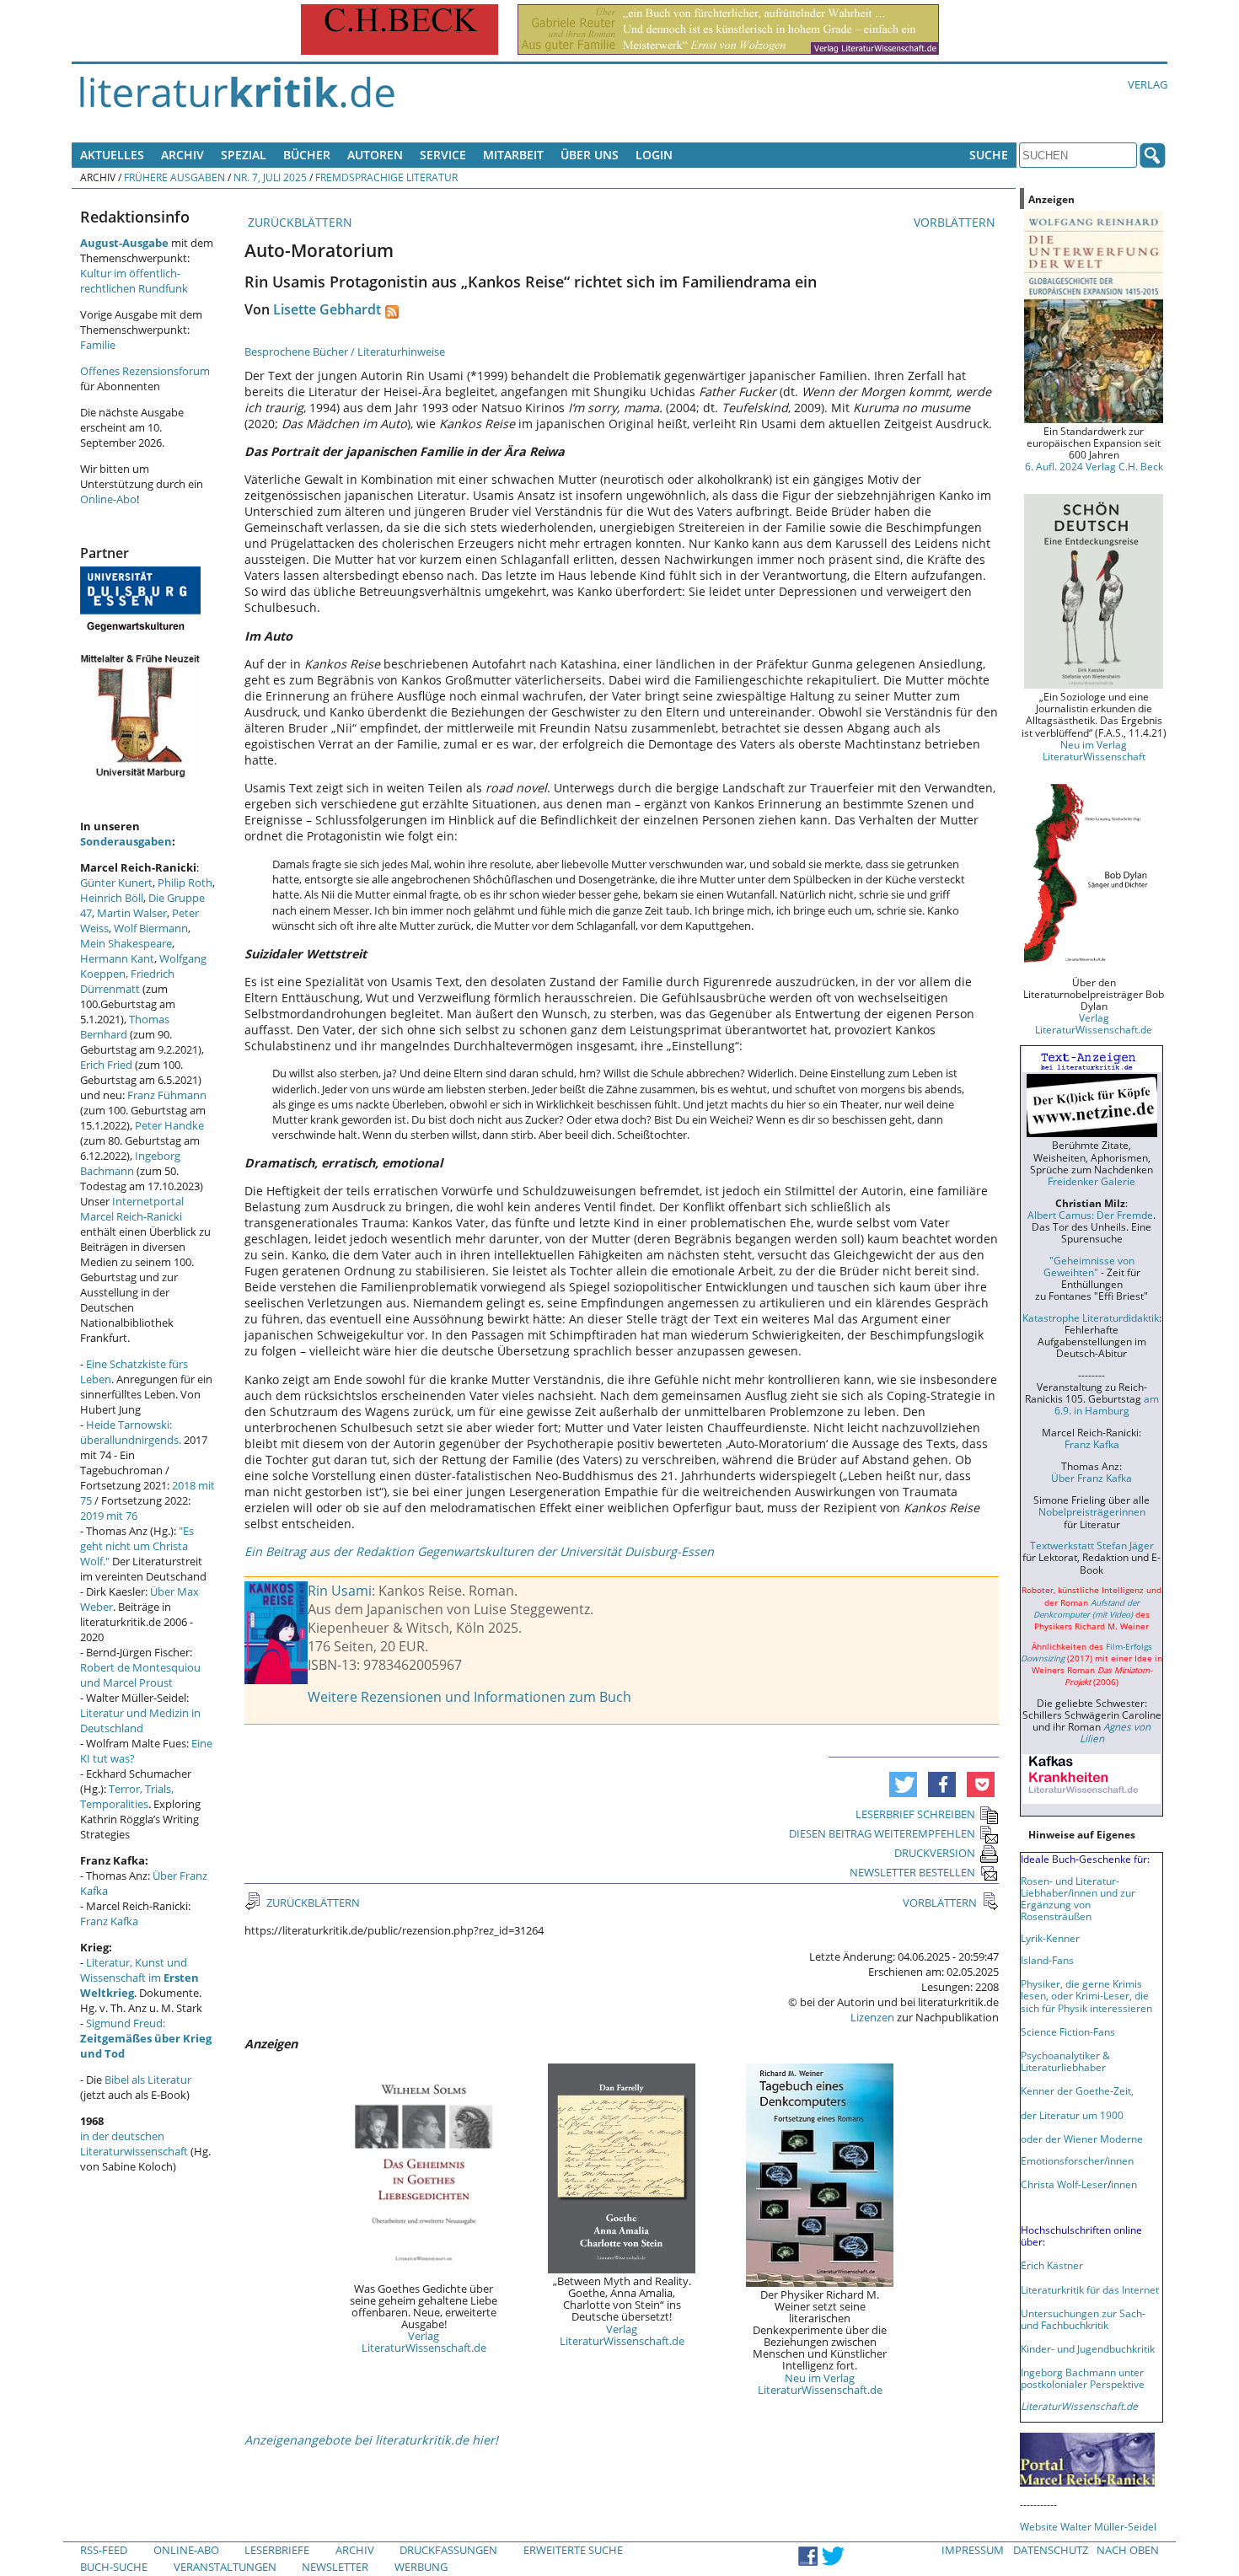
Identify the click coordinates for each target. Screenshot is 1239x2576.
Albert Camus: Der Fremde (1090, 1215)
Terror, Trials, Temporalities (127, 1796)
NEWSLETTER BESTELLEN (912, 1872)
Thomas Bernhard (125, 1027)
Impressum (973, 2550)
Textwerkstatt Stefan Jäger (1092, 1545)
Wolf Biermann (151, 928)
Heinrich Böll (112, 898)
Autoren (375, 155)
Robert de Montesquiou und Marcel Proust (140, 1675)
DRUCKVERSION (935, 1853)
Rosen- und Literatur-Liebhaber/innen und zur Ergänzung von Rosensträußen (1078, 1898)
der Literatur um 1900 (1072, 2115)
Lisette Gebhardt (327, 309)
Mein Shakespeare (126, 943)
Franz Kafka (109, 1921)
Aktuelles (112, 155)
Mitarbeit (513, 155)
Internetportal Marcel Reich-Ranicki (132, 1209)
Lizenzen (872, 2017)
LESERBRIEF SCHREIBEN (915, 1814)
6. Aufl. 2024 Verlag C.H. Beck (1094, 466)
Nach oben (1128, 2550)
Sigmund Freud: (146, 2038)
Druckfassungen (448, 2550)
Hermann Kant (117, 958)
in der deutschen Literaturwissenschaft (134, 2144)
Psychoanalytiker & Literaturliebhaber (1065, 2061)
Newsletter (335, 2567)
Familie (98, 345)
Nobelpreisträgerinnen (1092, 1511)
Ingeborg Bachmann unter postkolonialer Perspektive (1083, 2378)
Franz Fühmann (167, 1095)
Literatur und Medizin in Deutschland (140, 1720)
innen (1124, 2184)
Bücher (307, 155)
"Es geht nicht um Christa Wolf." (137, 1546)
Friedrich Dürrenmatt (127, 981)
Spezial (244, 155)
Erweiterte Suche (573, 2550)
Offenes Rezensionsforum (145, 371)
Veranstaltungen (225, 2567)
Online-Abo (108, 499)
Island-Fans (1047, 1960)
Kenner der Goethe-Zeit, (1077, 2090)
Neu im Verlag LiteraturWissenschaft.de (820, 2384)
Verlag (1148, 84)
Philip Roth (185, 883)
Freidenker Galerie (1091, 1181)
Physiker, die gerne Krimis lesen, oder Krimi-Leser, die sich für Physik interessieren (1086, 1995)
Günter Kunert (116, 883)
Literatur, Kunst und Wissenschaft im (139, 1978)
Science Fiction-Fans (1068, 2031)
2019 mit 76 (109, 1516)
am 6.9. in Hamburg (1107, 1404)
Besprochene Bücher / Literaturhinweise (345, 352)
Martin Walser (132, 913)
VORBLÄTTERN (956, 222)
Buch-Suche (114, 2567)
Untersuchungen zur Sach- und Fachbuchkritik (1083, 2319)
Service (443, 155)
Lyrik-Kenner (1050, 1938)
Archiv (182, 155)
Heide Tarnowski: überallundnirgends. (131, 1432)
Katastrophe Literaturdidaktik (1091, 1318)
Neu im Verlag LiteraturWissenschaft (1094, 750)
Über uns (590, 155)
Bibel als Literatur (148, 2080)
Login (654, 155)
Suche (989, 155)
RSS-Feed (104, 2550)
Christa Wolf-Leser (1064, 2184)
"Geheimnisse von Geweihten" (1089, 1266)
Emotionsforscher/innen (1077, 2160)
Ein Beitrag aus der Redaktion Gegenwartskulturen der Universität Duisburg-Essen (479, 1551)
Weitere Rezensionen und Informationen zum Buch (469, 1697)
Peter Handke (169, 1125)
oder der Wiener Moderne (1082, 2139)
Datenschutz (1051, 2550)
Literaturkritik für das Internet (1090, 2289)
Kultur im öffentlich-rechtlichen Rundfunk (134, 281)
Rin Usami (340, 1591)
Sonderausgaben (126, 841)
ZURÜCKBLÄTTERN (298, 222)
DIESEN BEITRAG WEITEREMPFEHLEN (882, 1833)
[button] (903, 1784)
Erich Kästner (1052, 2265)
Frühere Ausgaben (174, 177)
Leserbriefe (277, 2550)
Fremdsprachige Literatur (386, 177)
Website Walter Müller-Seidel (1088, 2526)
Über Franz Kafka (1091, 1478)
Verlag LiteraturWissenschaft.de (424, 2342)
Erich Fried (106, 1065)
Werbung (421, 2567)
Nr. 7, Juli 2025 (270, 177)
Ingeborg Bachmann (130, 1163)
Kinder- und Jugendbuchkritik (1088, 2348)
